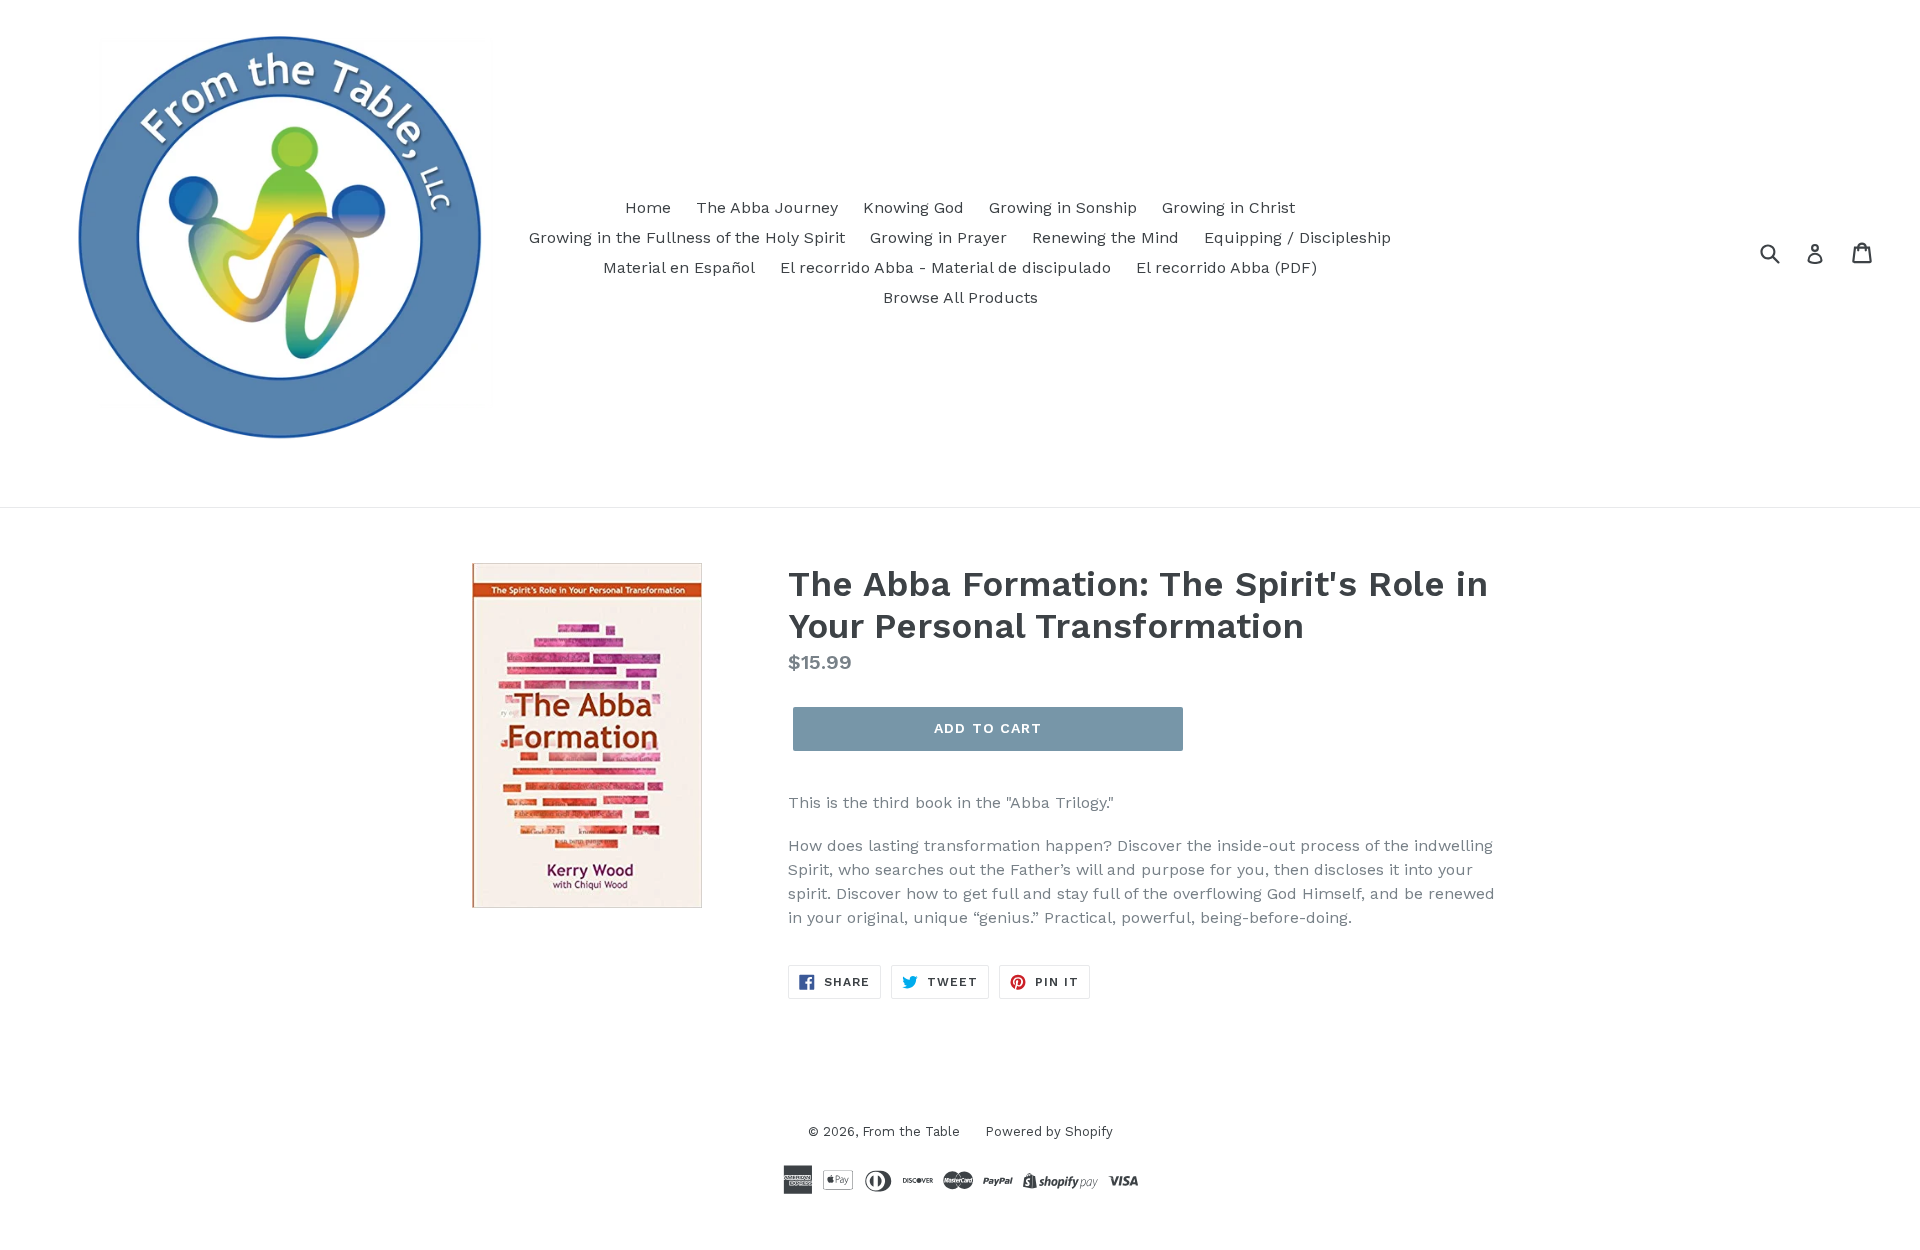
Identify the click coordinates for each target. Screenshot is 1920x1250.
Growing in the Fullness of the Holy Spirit (687, 237)
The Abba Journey (767, 207)
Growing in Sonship (1063, 207)
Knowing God (913, 207)
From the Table (911, 1131)
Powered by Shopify (1049, 1131)
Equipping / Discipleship (1297, 237)
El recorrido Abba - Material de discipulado (945, 267)
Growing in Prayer (938, 237)
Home (648, 207)
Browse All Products (960, 297)
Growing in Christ (1228, 207)
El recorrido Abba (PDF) (1226, 267)
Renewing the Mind (1105, 237)
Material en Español (679, 267)
